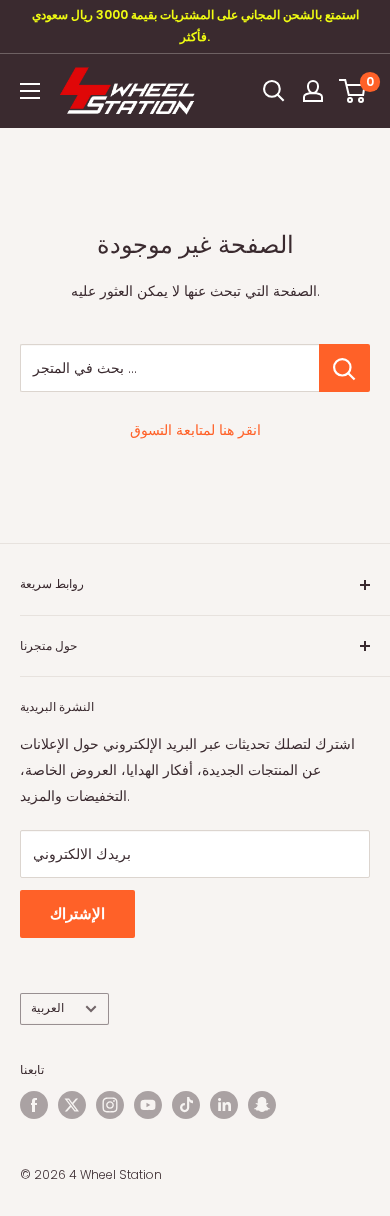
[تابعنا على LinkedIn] (224, 1105)
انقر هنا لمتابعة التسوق (195, 430)
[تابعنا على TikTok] (186, 1105)
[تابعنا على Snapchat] (262, 1105)
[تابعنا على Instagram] (110, 1105)
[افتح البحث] (274, 91)
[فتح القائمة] (30, 91)
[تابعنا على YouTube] (148, 1105)
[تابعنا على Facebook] (34, 1105)
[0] (353, 91)
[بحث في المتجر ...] (344, 368)
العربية (47, 1008)
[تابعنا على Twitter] (72, 1105)
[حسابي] (313, 91)
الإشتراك (77, 913)
